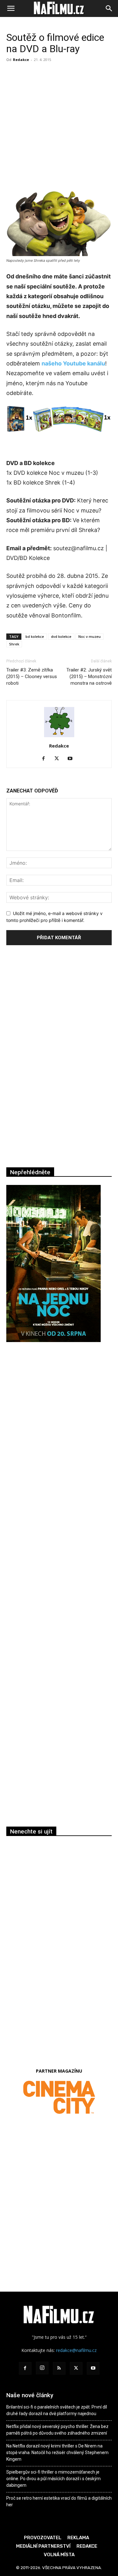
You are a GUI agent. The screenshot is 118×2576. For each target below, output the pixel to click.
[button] (11, 8)
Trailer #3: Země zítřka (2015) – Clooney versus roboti (32, 677)
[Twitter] (59, 759)
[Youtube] (72, 759)
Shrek (14, 644)
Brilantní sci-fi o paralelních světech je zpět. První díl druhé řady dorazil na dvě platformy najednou (57, 2410)
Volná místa (59, 2555)
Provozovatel (43, 2538)
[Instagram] (42, 2368)
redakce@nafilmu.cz (76, 2350)
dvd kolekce (61, 636)
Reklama (78, 2538)
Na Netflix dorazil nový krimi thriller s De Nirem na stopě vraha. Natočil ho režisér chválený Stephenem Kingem (57, 2453)
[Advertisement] (59, 126)
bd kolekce (35, 636)
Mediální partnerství (43, 2546)
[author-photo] (59, 737)
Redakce (21, 60)
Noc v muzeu (90, 636)
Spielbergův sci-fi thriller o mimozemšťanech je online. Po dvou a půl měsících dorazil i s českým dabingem (53, 2479)
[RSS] (59, 2368)
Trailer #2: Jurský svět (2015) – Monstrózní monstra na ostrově (89, 677)
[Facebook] (46, 759)
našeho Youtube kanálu (73, 363)
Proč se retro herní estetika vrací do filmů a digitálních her (59, 2501)
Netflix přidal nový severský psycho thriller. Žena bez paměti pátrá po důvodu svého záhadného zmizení (57, 2430)
